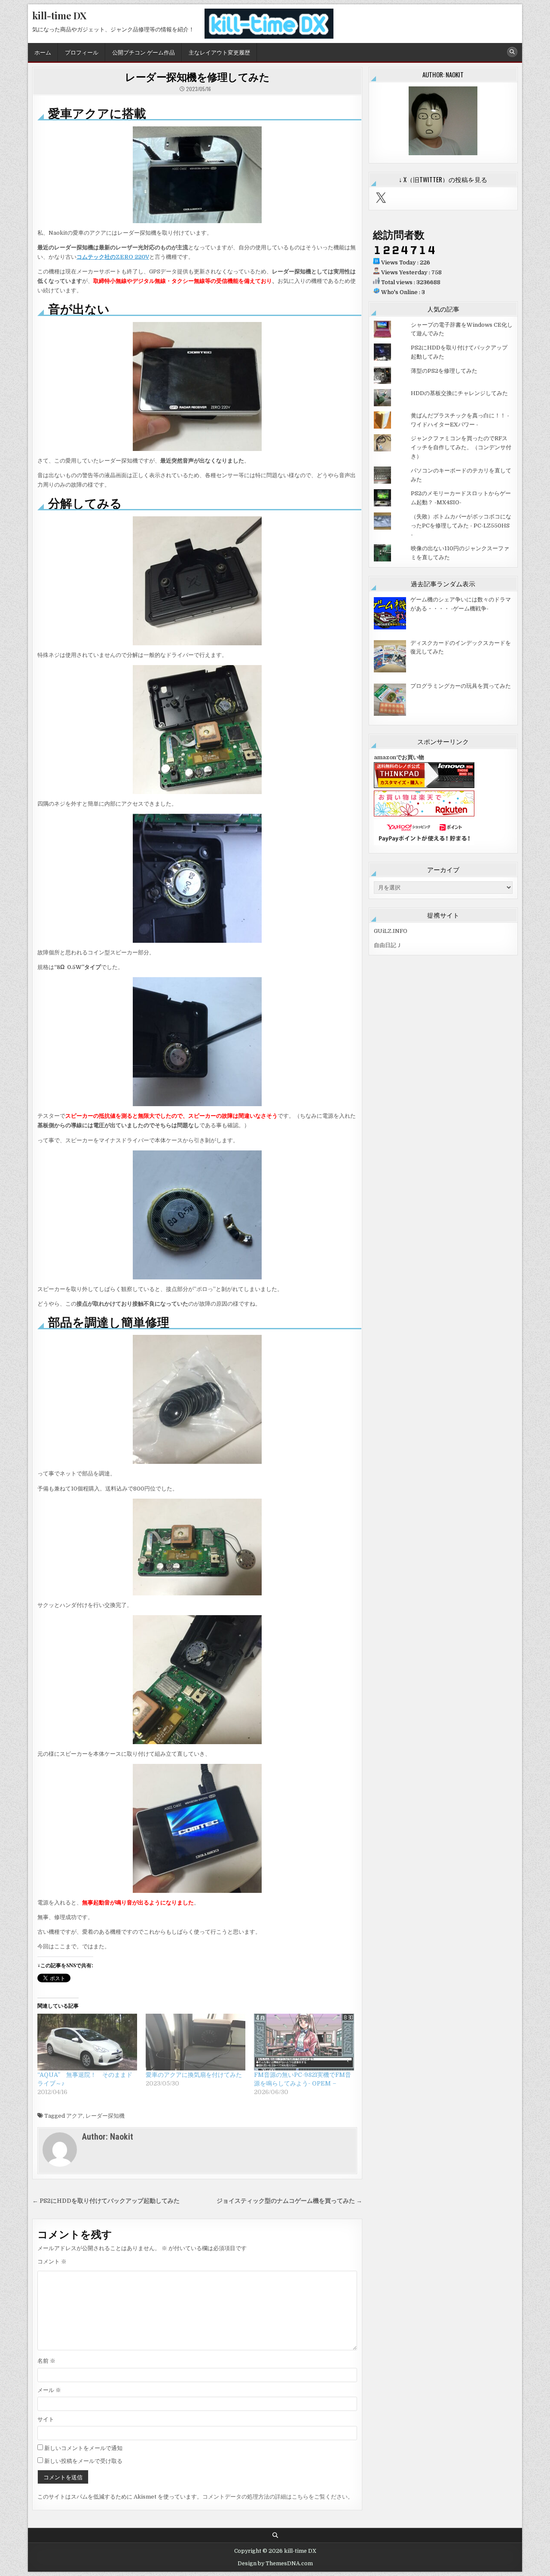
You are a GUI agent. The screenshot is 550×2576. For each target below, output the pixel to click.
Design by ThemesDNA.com (275, 2564)
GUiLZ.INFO (391, 931)
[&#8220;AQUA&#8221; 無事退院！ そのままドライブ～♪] (87, 2042)
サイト (46, 2419)
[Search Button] (512, 52)
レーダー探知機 (105, 2116)
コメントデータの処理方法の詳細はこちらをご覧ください (275, 2497)
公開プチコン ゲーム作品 (144, 52)
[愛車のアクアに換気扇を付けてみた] (196, 2042)
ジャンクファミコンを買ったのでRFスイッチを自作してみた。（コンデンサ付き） (461, 447)
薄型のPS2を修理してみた (444, 371)
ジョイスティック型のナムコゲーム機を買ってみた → (289, 2201)
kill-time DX (59, 15)
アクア (75, 2116)
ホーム (43, 52)
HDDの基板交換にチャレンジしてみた (459, 393)
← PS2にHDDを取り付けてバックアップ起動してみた (106, 2201)
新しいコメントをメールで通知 (83, 2448)
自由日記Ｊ (388, 945)
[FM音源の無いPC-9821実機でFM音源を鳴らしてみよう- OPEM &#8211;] (304, 2042)
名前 (46, 2361)
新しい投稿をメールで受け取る (83, 2461)
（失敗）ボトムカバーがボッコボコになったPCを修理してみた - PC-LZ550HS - (461, 526)
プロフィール (82, 52)
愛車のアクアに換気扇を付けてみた (194, 2075)
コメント (52, 2262)
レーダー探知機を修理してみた (197, 77)
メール (49, 2390)
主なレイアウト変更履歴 (219, 52)
